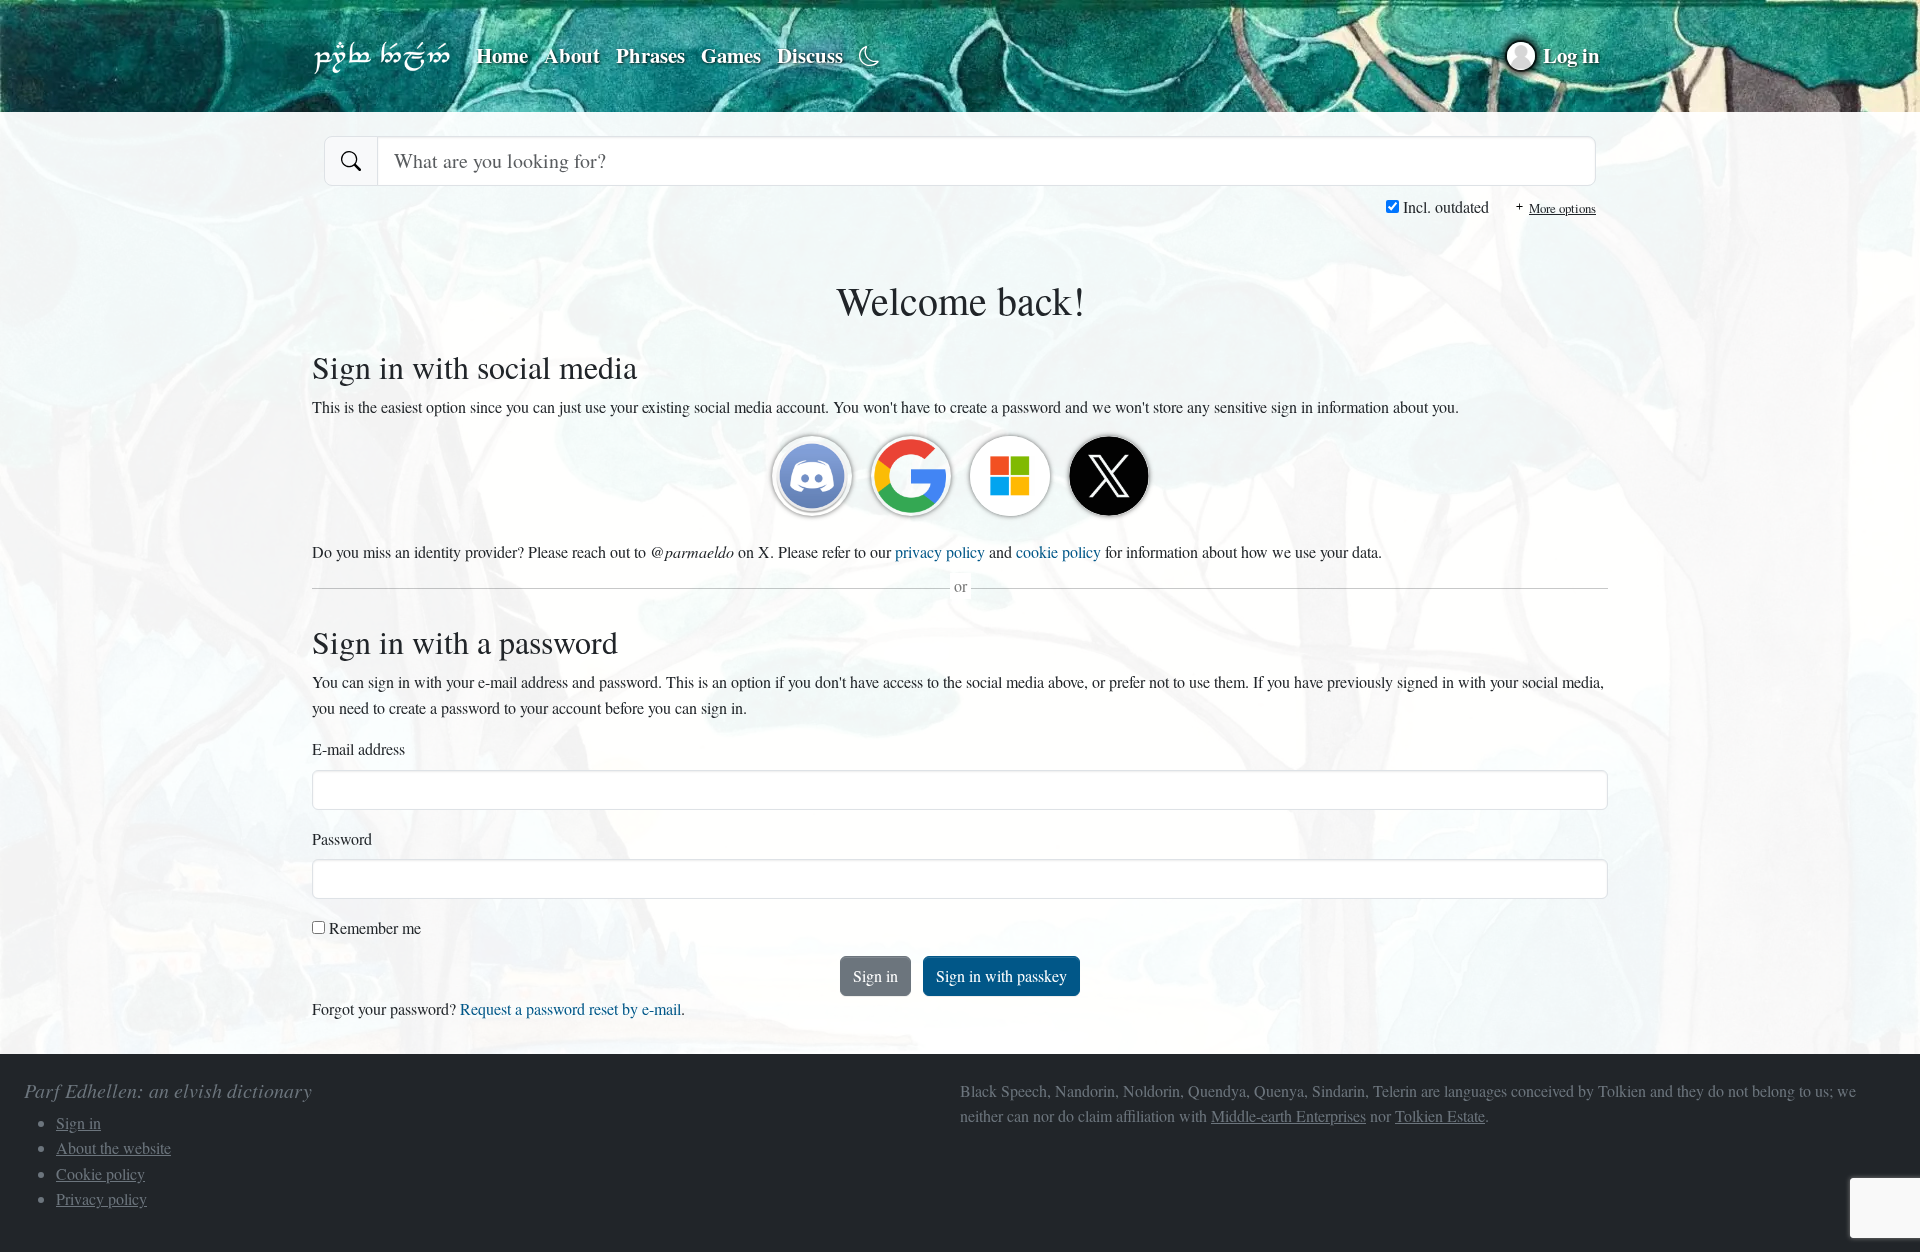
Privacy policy (101, 1198)
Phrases (650, 55)
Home (502, 55)
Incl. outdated (1444, 206)
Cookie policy (100, 1173)
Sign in (875, 975)
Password (342, 838)
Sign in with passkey (1001, 975)
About (572, 55)
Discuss (810, 55)
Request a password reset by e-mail (570, 1008)
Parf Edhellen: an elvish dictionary (382, 56)
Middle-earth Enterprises (1288, 1115)
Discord (812, 476)
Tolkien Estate (1440, 1115)
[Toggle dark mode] (869, 56)
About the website (113, 1147)
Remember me (373, 927)
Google (911, 476)
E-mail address (358, 748)
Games (731, 55)
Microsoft (1010, 476)
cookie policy (1058, 551)
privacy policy (940, 551)
